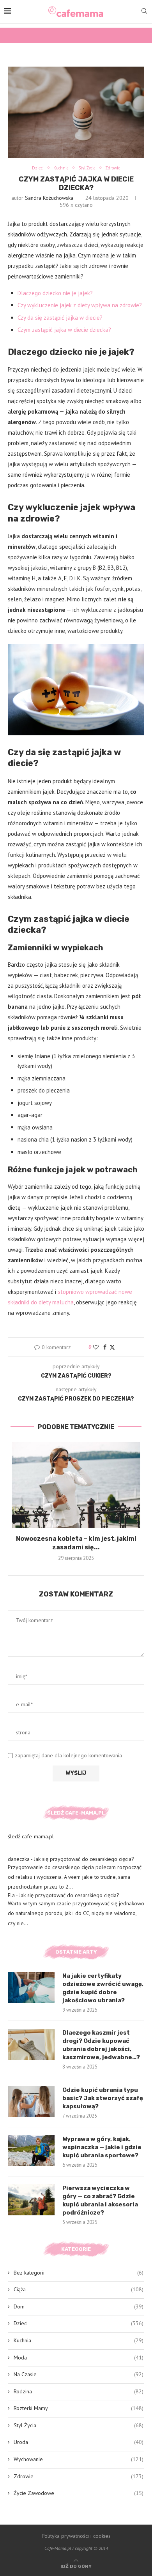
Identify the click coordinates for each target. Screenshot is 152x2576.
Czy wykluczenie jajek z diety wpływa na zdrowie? (80, 305)
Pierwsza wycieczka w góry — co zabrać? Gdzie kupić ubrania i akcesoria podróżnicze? (100, 2200)
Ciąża (79, 2289)
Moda (79, 2358)
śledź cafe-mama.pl (31, 1836)
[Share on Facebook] (105, 1347)
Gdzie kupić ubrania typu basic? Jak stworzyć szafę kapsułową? (103, 2098)
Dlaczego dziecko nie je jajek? (55, 293)
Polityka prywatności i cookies (76, 2536)
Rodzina (79, 2391)
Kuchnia (79, 2340)
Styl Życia (79, 2425)
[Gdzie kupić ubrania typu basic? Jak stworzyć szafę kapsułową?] (31, 2102)
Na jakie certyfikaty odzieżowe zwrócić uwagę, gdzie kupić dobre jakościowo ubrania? (103, 1988)
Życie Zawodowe (79, 2493)
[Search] (144, 12)
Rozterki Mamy (79, 2408)
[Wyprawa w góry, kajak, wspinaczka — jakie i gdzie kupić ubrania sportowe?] (31, 2151)
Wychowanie (79, 2459)
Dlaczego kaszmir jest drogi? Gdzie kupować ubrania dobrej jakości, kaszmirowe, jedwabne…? (101, 2045)
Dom (79, 2306)
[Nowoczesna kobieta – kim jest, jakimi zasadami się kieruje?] (76, 1485)
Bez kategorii (79, 2273)
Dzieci (79, 2323)
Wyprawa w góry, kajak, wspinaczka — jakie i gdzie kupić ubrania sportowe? (102, 2147)
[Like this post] (96, 1347)
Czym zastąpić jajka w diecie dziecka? (64, 330)
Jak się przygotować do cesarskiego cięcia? (84, 1859)
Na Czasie (79, 2374)
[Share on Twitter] (112, 1347)
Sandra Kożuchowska (49, 198)
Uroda (79, 2442)
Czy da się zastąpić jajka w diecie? (60, 318)
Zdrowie (79, 2476)
